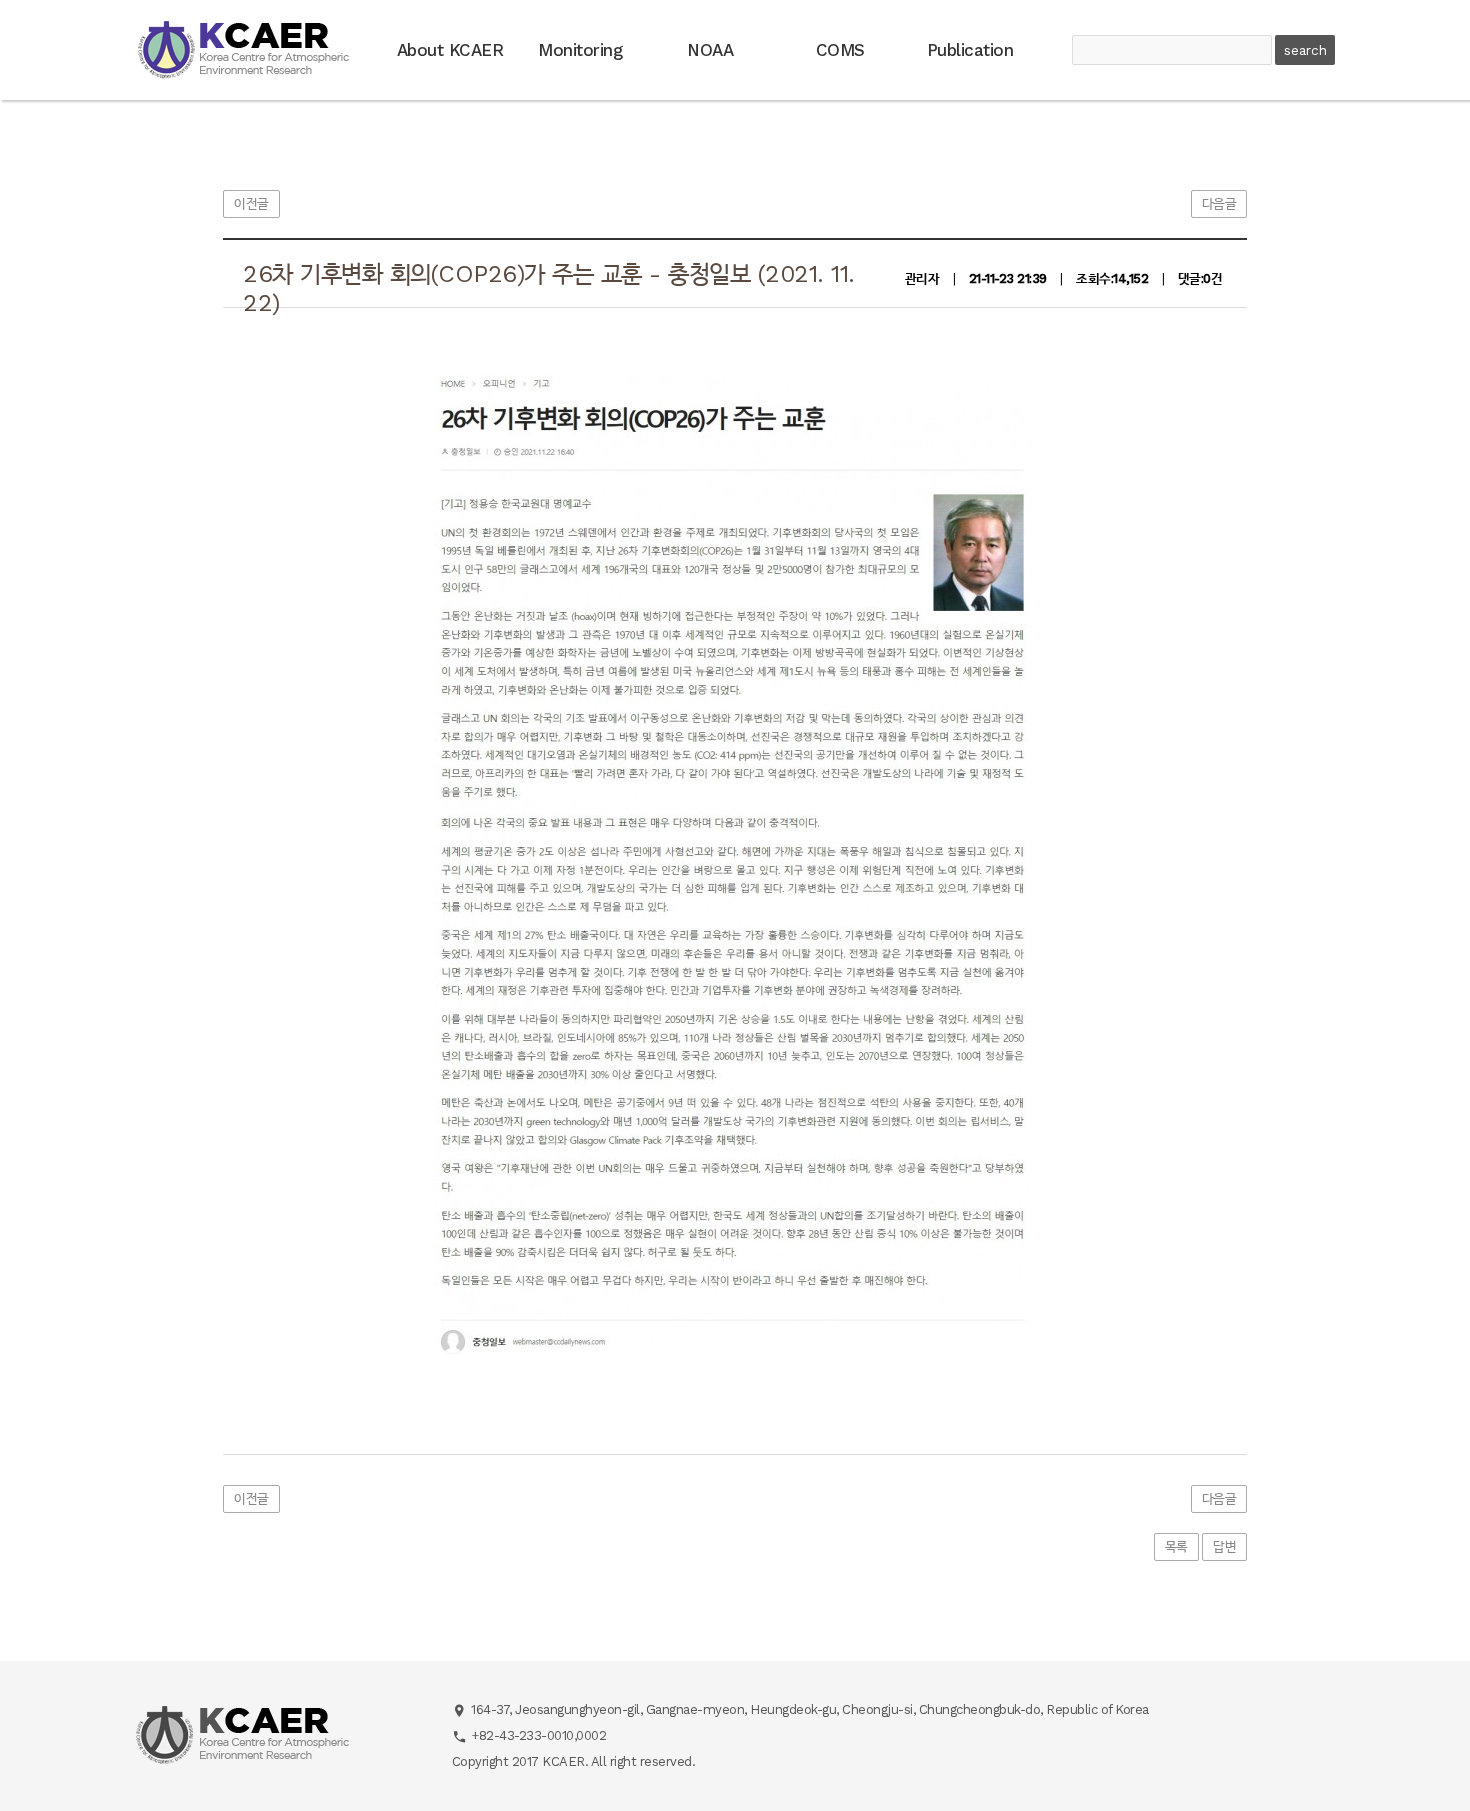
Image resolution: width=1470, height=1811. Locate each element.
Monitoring (580, 50)
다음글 (1219, 203)
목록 (1176, 1546)
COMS (840, 50)
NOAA (710, 50)
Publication (970, 50)
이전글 (251, 203)
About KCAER (450, 50)
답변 (1224, 1546)
